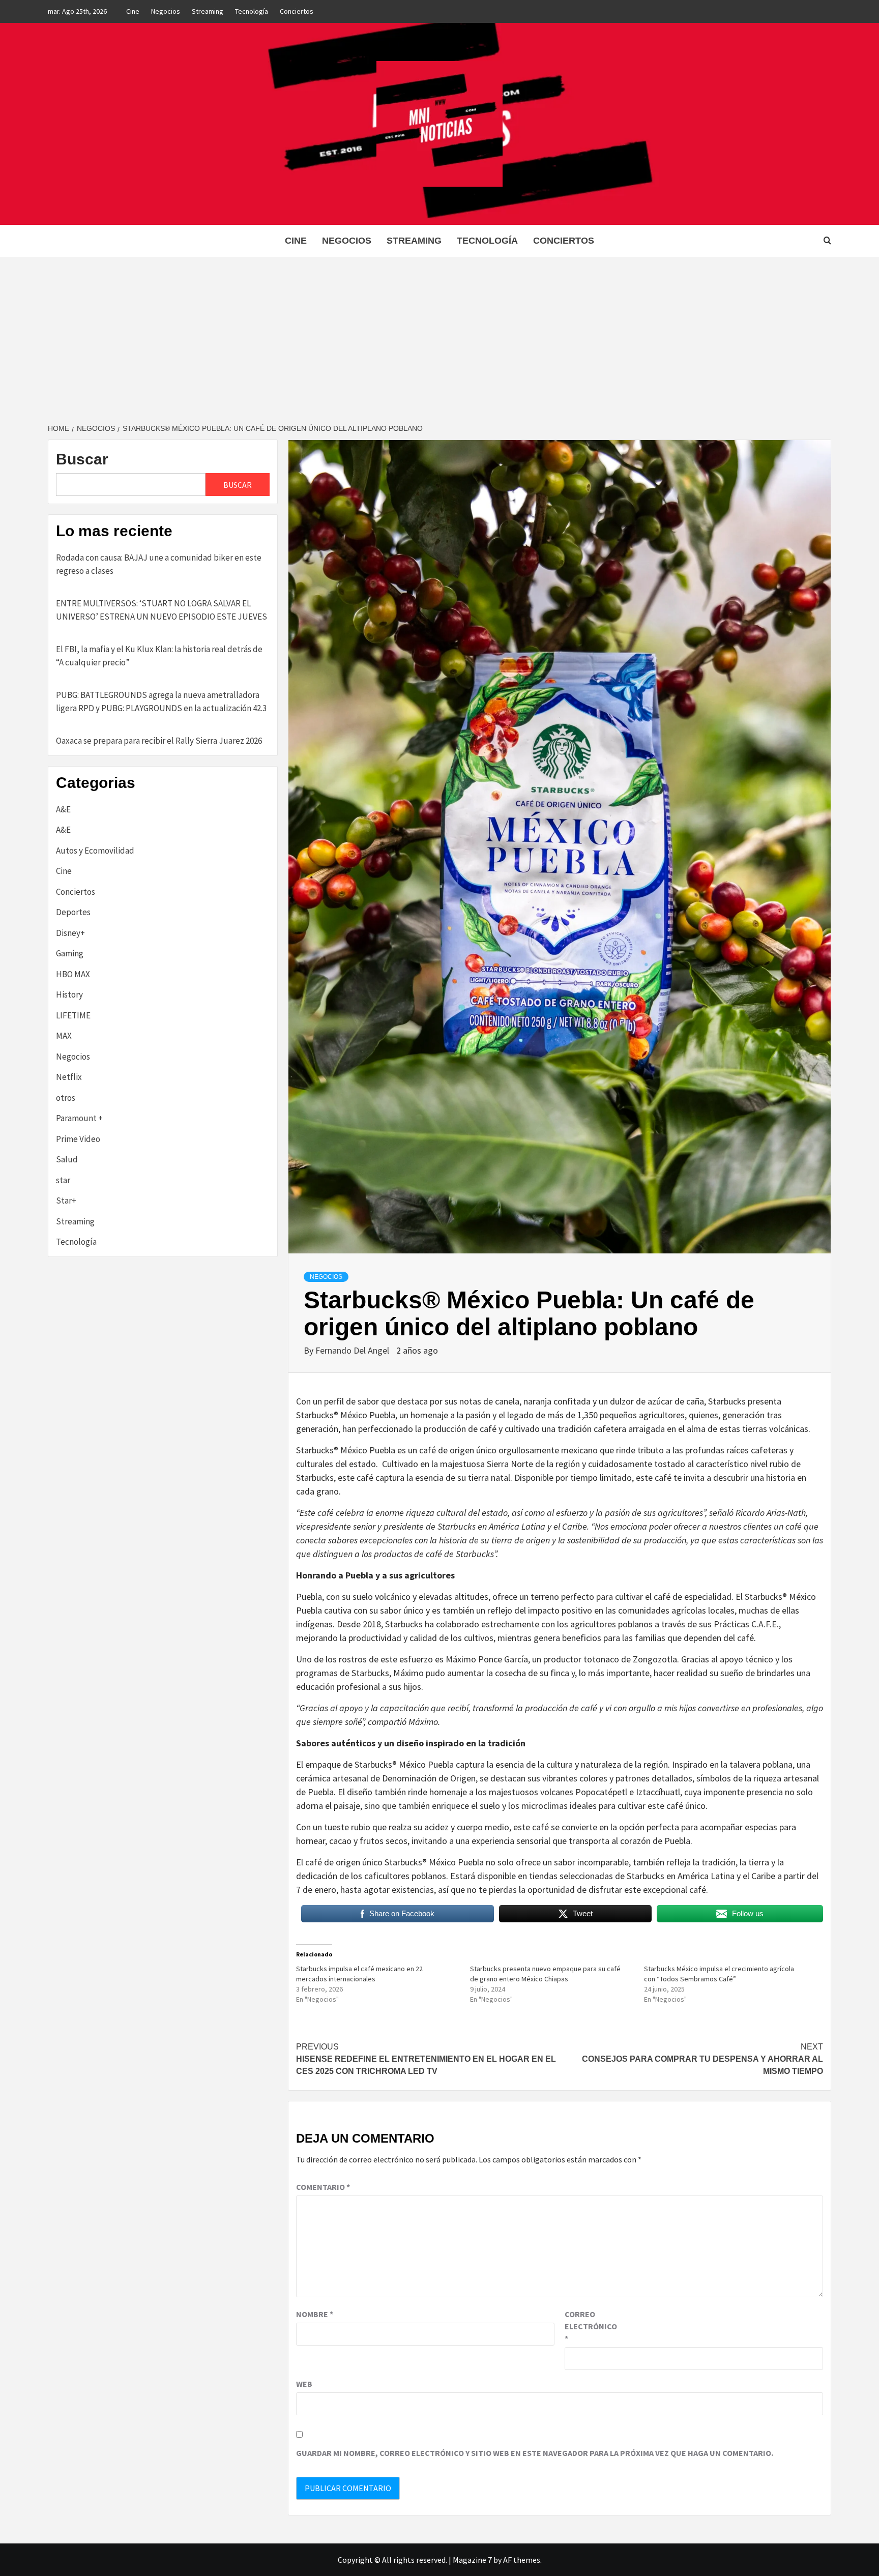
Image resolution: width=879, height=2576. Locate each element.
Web (304, 2384)
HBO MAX (73, 974)
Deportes (73, 912)
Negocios (166, 11)
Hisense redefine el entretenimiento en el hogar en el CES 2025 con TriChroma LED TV (426, 2059)
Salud (67, 1159)
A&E (63, 809)
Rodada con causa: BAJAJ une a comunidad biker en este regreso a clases (159, 564)
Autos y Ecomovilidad (95, 851)
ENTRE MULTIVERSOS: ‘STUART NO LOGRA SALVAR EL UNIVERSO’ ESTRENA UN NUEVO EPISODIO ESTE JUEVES (162, 610)
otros (66, 1098)
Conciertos (297, 11)
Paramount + (79, 1118)
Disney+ (70, 933)
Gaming (70, 953)
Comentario (323, 2187)
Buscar (82, 459)
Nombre (315, 2314)
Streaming (208, 11)
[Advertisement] (439, 333)
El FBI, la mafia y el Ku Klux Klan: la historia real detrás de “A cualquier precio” (159, 656)
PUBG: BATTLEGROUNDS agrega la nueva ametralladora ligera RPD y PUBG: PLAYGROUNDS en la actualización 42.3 (161, 701)
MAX (64, 1036)
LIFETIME (73, 1015)
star (63, 1180)
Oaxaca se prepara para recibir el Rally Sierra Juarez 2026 (159, 741)
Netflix (69, 1077)
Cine (133, 11)
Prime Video (78, 1139)
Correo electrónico (590, 2326)
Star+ (66, 1201)
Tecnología (252, 11)
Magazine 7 (472, 2560)
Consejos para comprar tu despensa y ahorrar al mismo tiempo (702, 2059)
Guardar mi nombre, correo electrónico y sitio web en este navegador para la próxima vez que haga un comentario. (535, 2453)
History (69, 994)
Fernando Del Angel (353, 1350)
